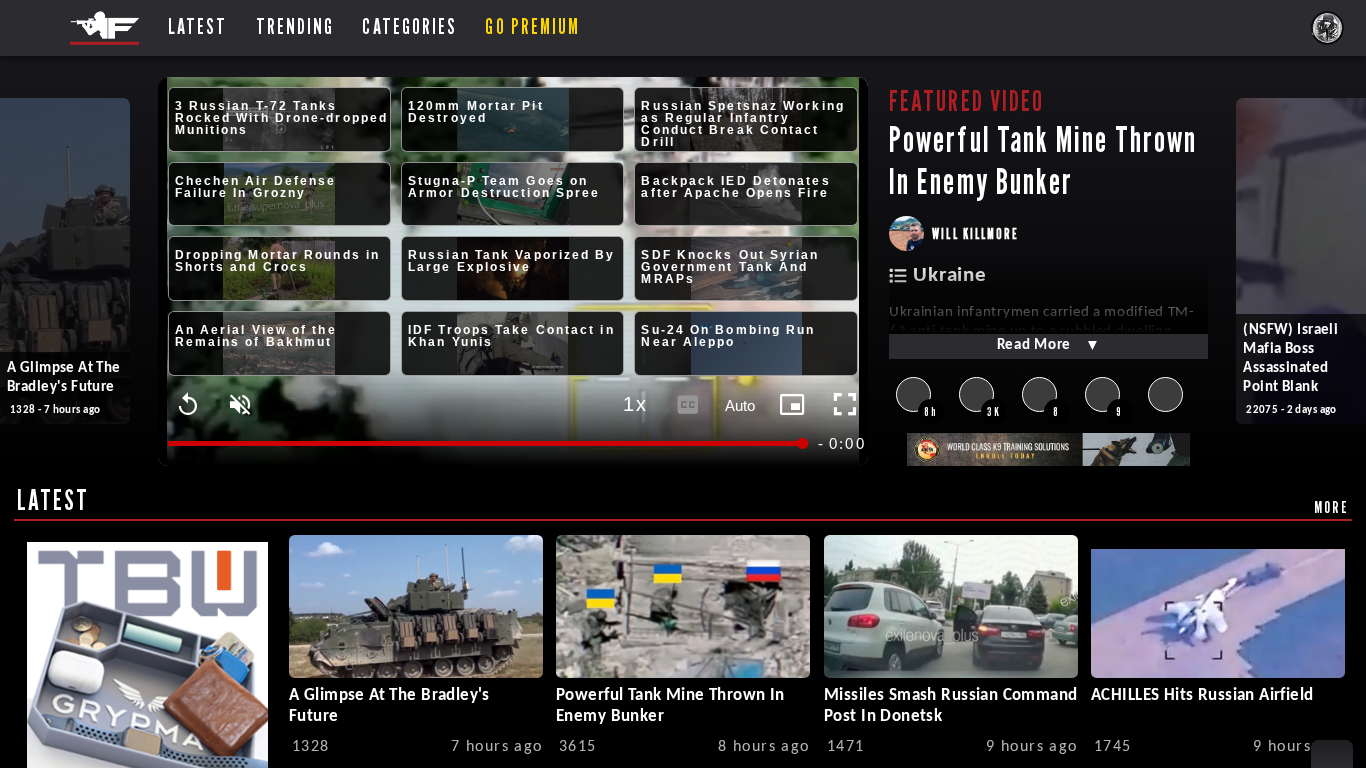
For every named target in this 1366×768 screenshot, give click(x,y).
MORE (1331, 507)
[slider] (487, 443)
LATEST (53, 500)
